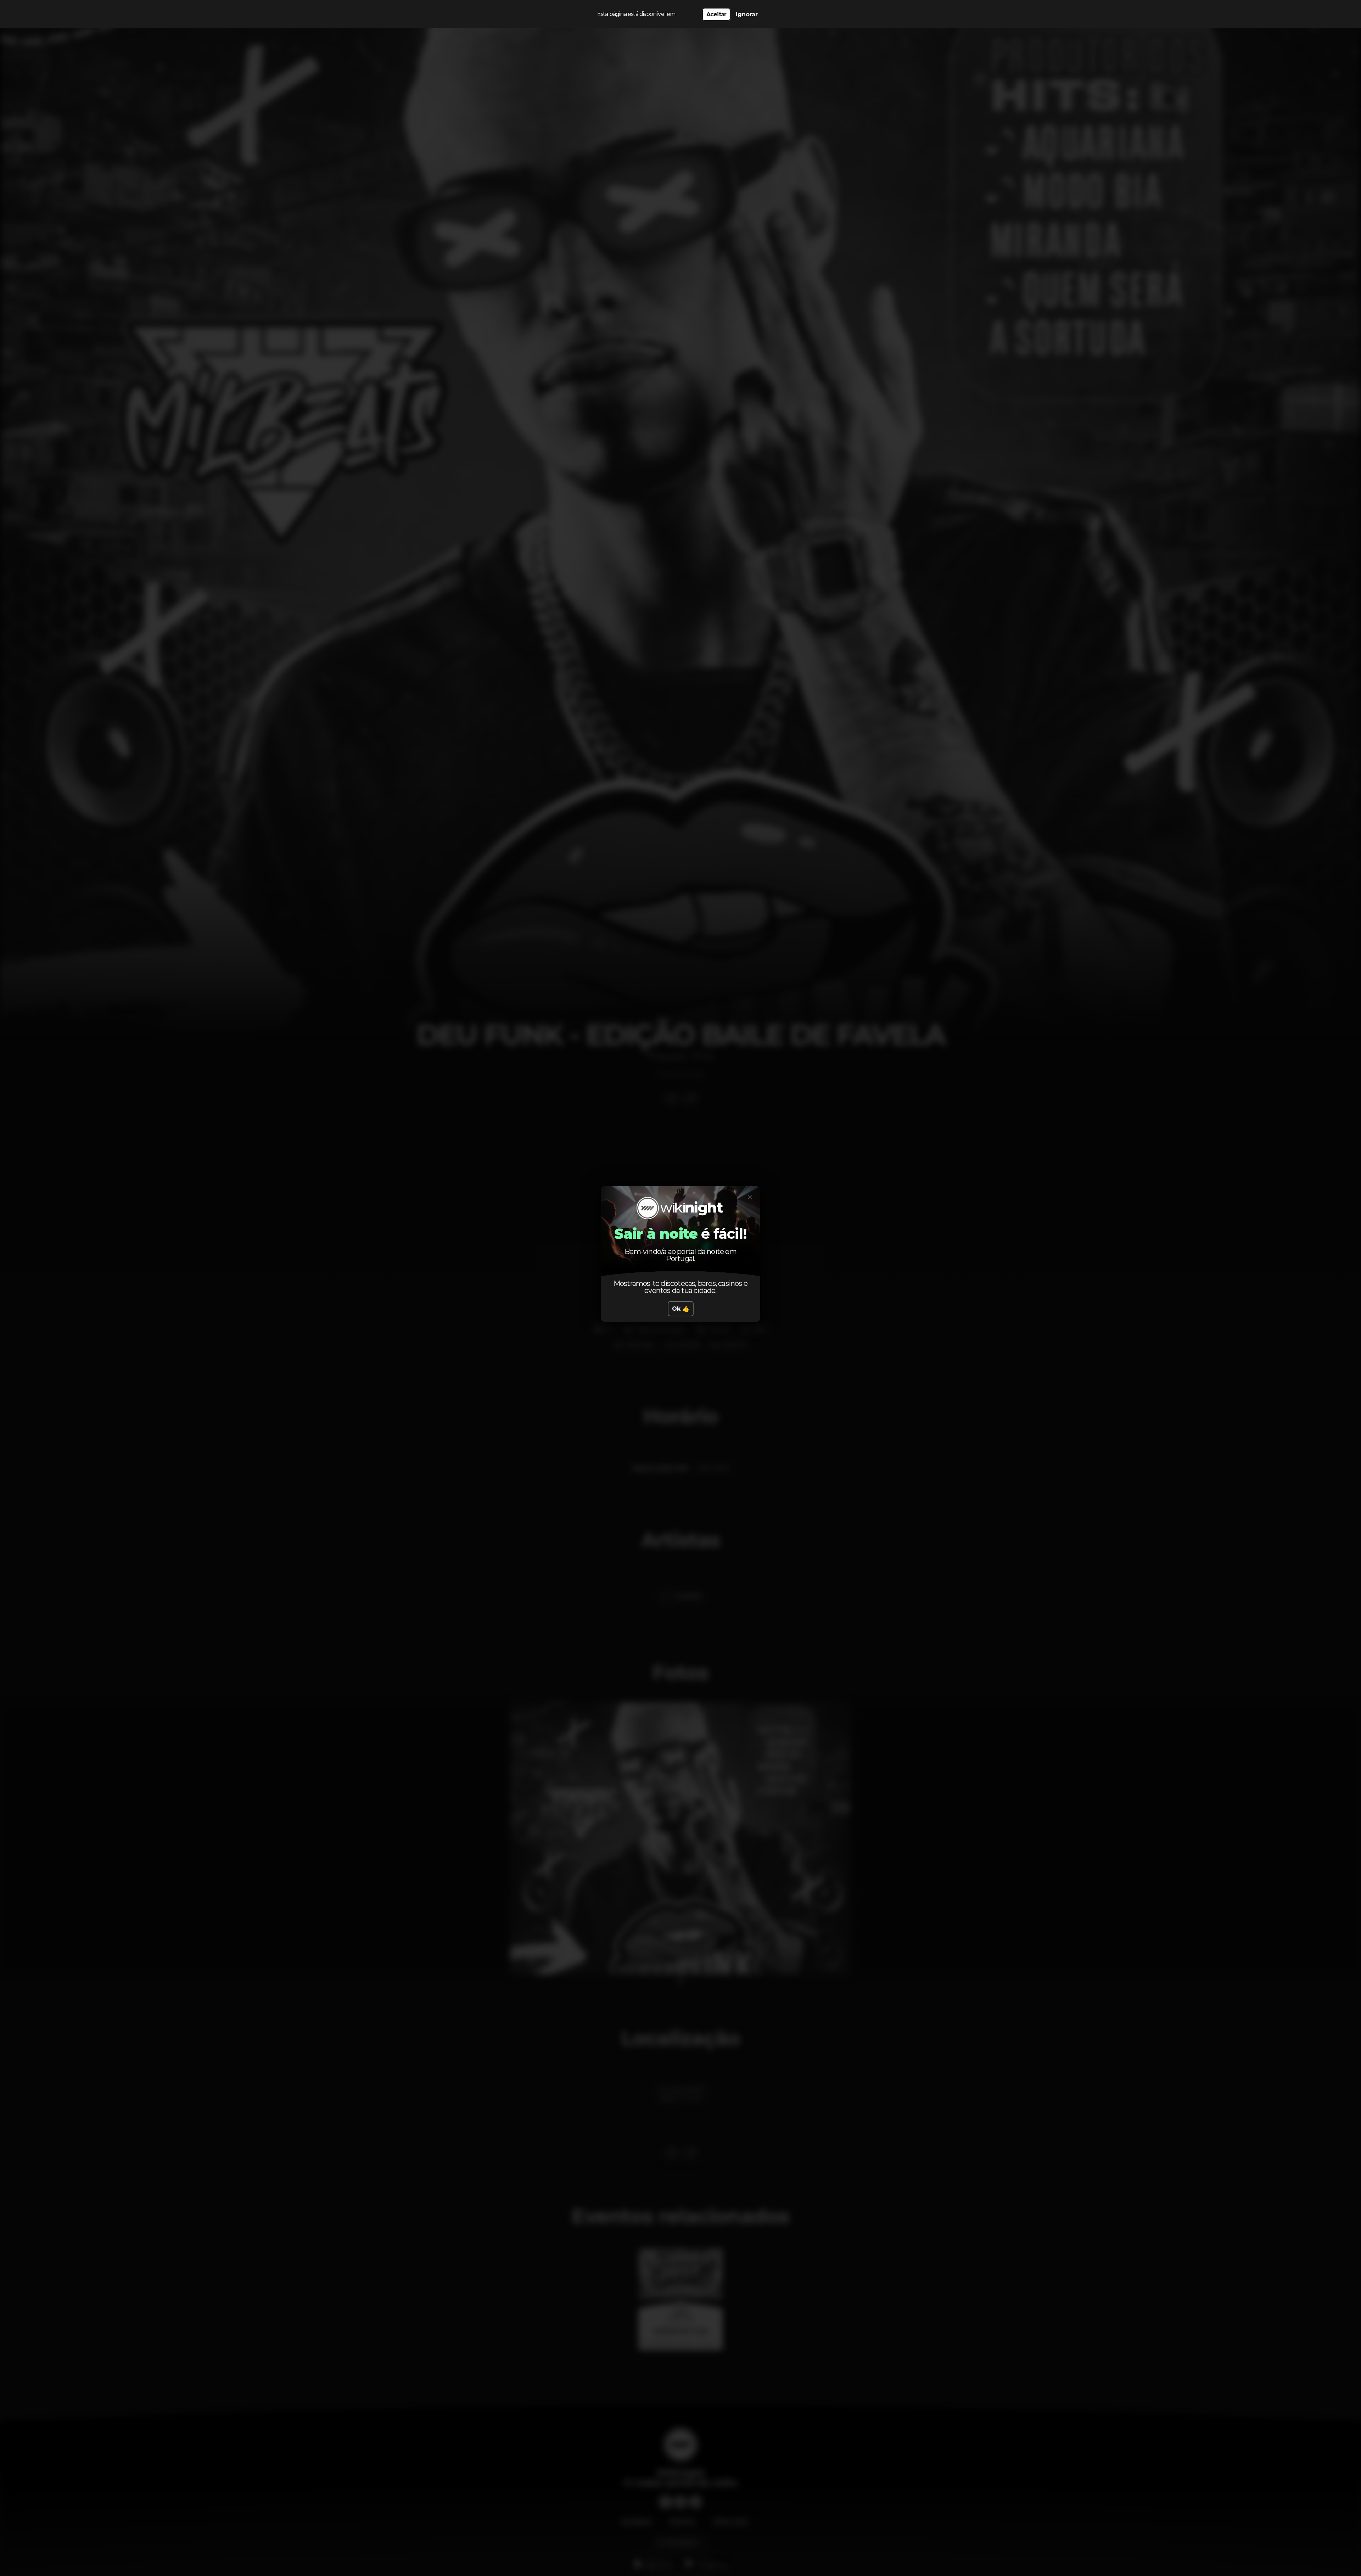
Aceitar (716, 14)
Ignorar (747, 14)
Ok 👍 (681, 1309)
